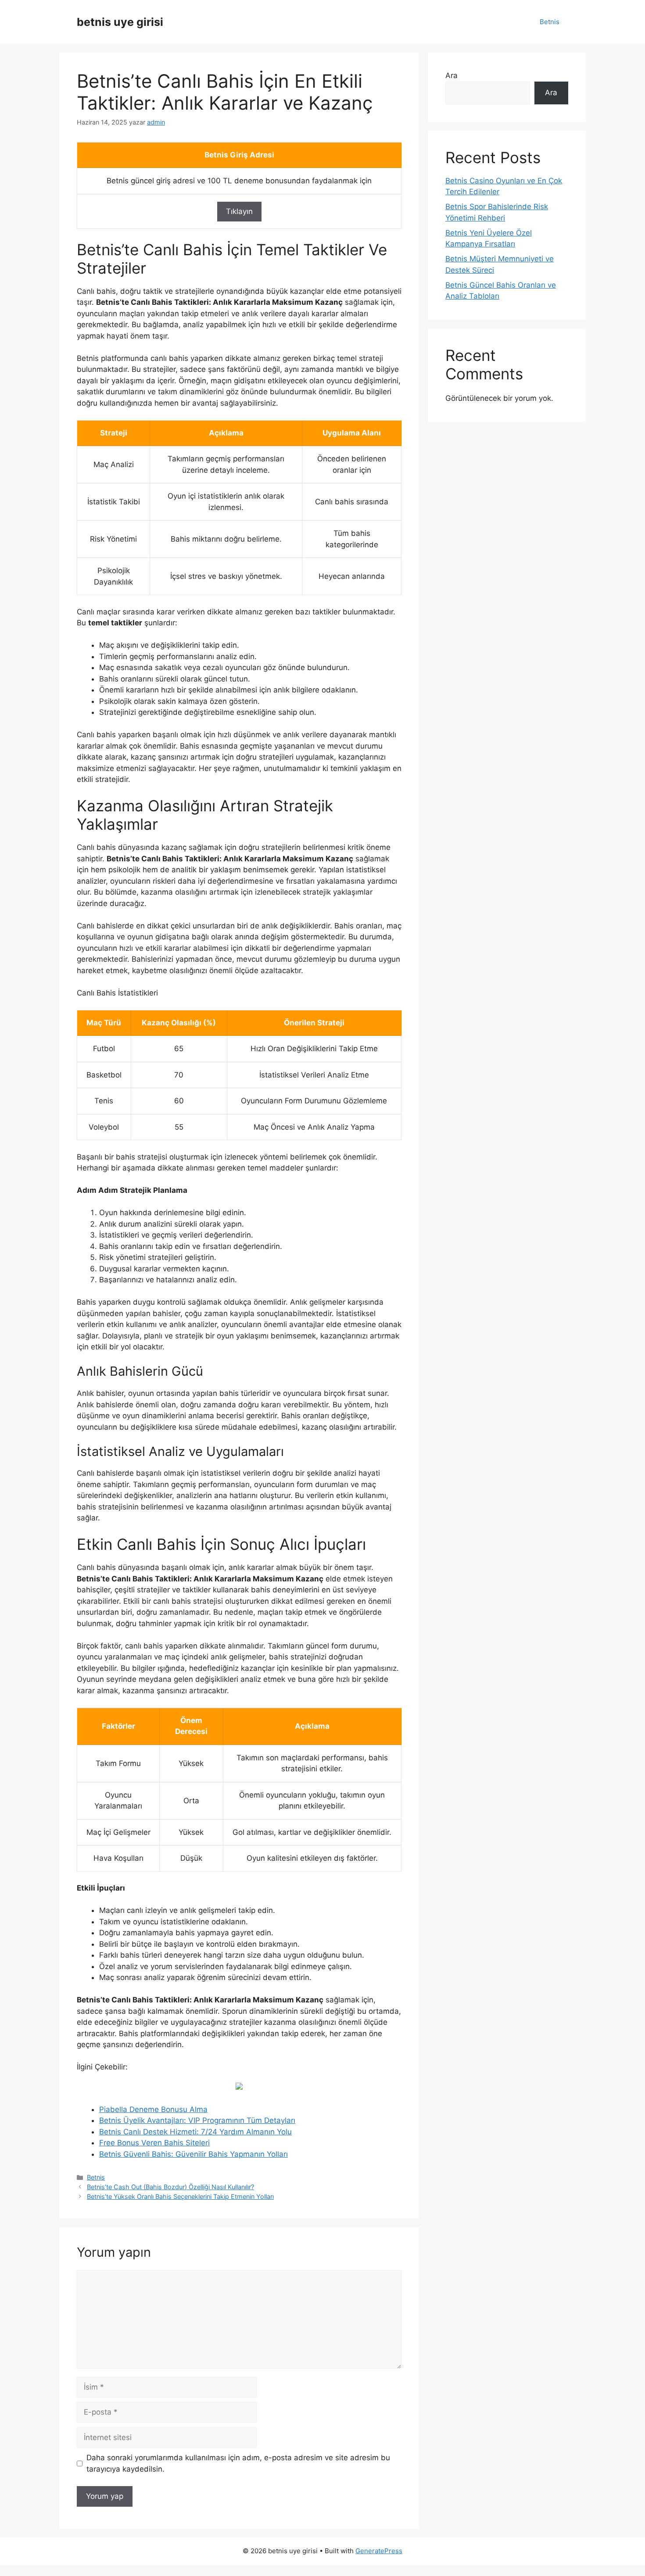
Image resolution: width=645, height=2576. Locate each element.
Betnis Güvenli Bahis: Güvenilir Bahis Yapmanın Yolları (193, 2154)
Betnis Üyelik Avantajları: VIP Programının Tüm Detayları (197, 2120)
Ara (451, 75)
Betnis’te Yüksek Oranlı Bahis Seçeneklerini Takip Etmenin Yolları (180, 2196)
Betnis (550, 22)
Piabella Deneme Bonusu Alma (153, 2109)
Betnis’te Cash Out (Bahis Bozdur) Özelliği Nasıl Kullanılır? (170, 2187)
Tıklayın (239, 211)
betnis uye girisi (120, 22)
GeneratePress (379, 2551)
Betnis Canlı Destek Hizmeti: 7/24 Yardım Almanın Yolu (195, 2132)
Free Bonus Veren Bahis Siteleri (154, 2143)
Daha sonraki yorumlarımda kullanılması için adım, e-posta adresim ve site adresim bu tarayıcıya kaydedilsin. (238, 2463)
